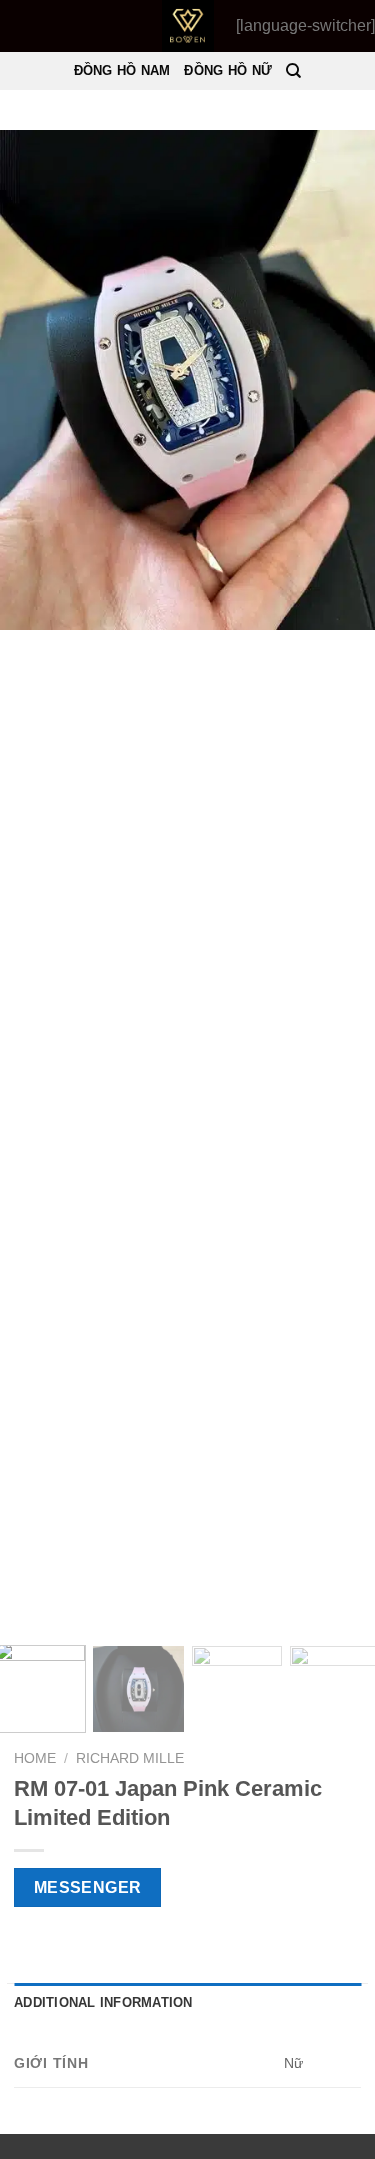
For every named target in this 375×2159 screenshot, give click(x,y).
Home (35, 1758)
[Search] (293, 71)
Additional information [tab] (103, 2002)
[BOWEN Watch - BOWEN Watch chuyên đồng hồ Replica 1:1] (187, 26)
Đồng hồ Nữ (228, 70)
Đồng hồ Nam (122, 70)
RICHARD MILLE (130, 1758)
